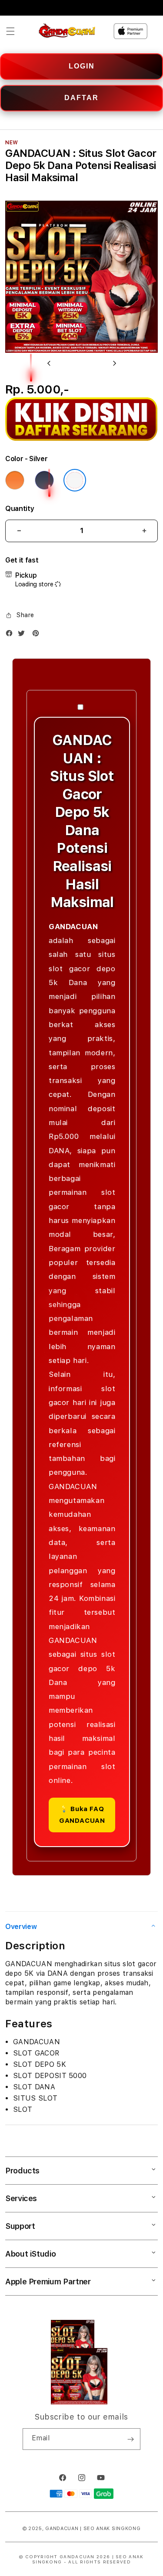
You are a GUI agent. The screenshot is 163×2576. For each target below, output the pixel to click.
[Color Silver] (75, 480)
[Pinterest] (38, 635)
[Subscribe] (130, 2439)
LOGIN (82, 66)
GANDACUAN (62, 2529)
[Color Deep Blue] (44, 480)
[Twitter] (23, 635)
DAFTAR (81, 98)
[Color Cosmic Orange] (15, 480)
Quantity (20, 509)
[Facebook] (11, 635)
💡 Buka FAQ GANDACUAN (82, 1815)
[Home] (67, 31)
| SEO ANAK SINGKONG (110, 2529)
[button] (10, 31)
